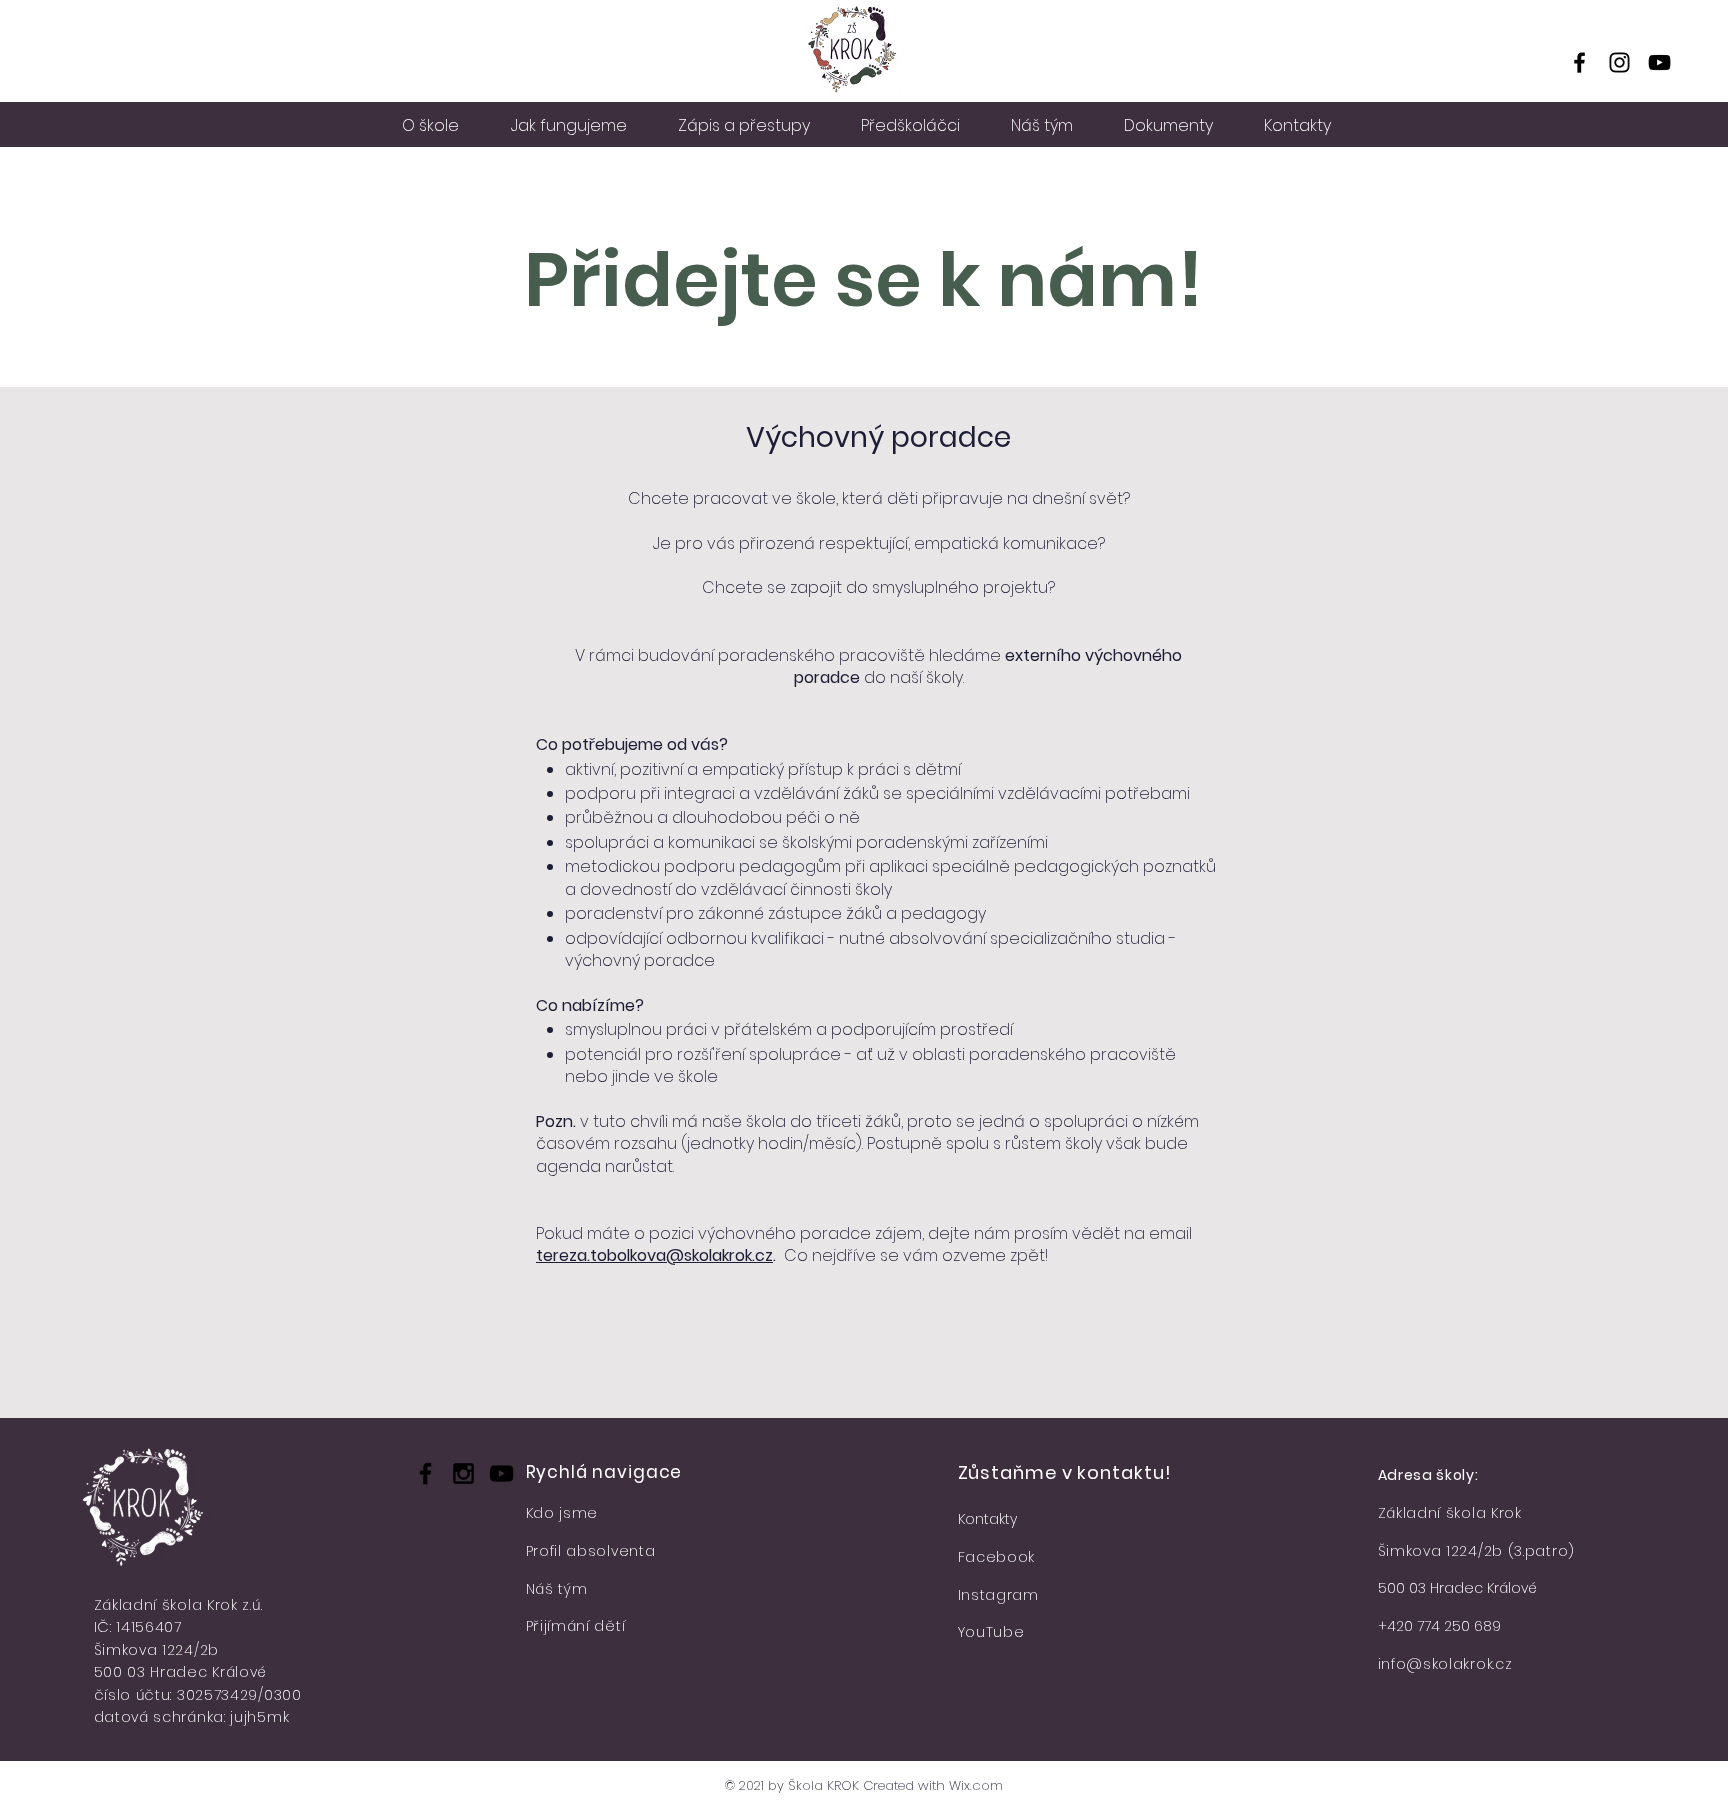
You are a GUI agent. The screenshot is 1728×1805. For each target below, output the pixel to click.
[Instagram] (1619, 62)
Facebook (997, 1557)
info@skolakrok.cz (1445, 1664)
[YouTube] (1659, 62)
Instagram (998, 1595)
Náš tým (557, 1589)
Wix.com (976, 1785)
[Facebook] (1579, 62)
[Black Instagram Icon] (463, 1473)
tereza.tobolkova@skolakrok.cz (654, 1255)
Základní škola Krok (1450, 1513)
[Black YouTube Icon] (501, 1473)
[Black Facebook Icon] (425, 1473)
